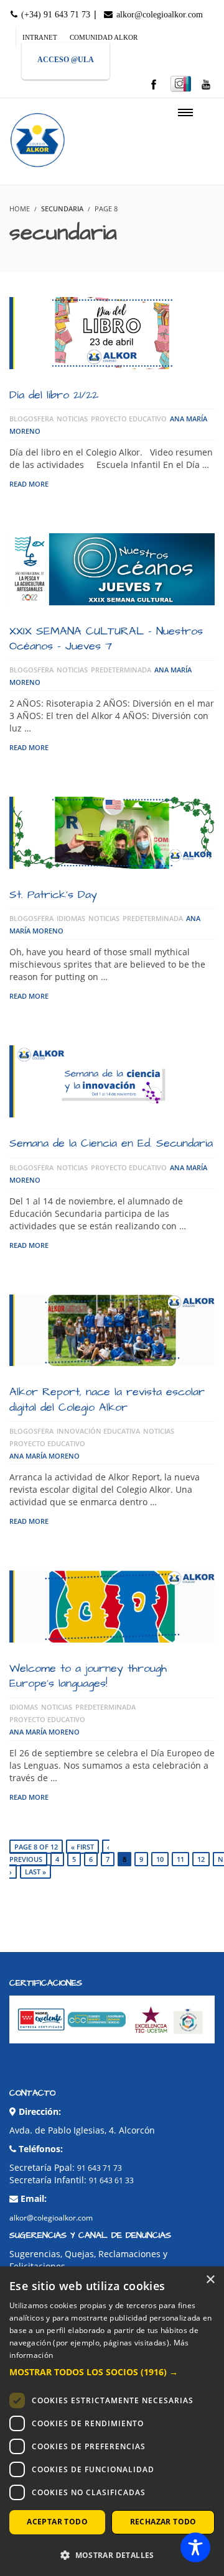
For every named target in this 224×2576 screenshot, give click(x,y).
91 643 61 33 (111, 2180)
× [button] (210, 2280)
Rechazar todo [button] (163, 2522)
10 (160, 1859)
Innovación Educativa (98, 1431)
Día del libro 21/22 (54, 395)
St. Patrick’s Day (53, 895)
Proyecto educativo (129, 419)
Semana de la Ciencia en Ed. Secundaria (111, 1143)
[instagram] (181, 84)
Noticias (72, 419)
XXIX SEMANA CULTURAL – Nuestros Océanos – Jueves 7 (106, 639)
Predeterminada (121, 670)
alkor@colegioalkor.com (158, 15)
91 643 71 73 (100, 2168)
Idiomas (71, 918)
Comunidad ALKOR (104, 37)
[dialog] (112, 2421)
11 (180, 1859)
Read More (29, 484)
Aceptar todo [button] (57, 2522)
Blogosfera (31, 419)
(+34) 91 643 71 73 (54, 15)
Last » (35, 1872)
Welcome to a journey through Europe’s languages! (88, 1676)
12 (201, 1859)
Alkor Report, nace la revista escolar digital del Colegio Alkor (107, 1399)
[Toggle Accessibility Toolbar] (195, 2547)
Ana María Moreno (44, 1456)
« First (82, 1847)
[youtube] (206, 85)
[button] (112, 2372)
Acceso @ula (66, 60)
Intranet (40, 37)
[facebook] (154, 85)
